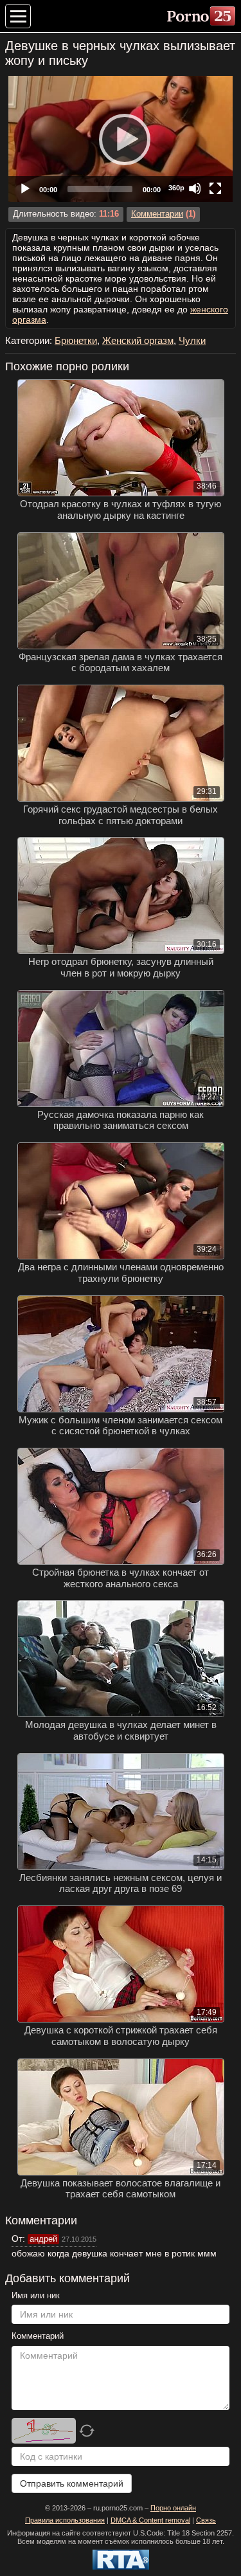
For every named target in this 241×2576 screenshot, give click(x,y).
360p (176, 188)
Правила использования (65, 2520)
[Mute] (195, 188)
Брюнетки (76, 340)
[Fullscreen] (215, 188)
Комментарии (157, 214)
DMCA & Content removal (150, 2520)
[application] (121, 139)
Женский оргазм (138, 340)
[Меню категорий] (18, 16)
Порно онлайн (173, 2508)
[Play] (121, 139)
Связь (206, 2520)
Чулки (192, 340)
